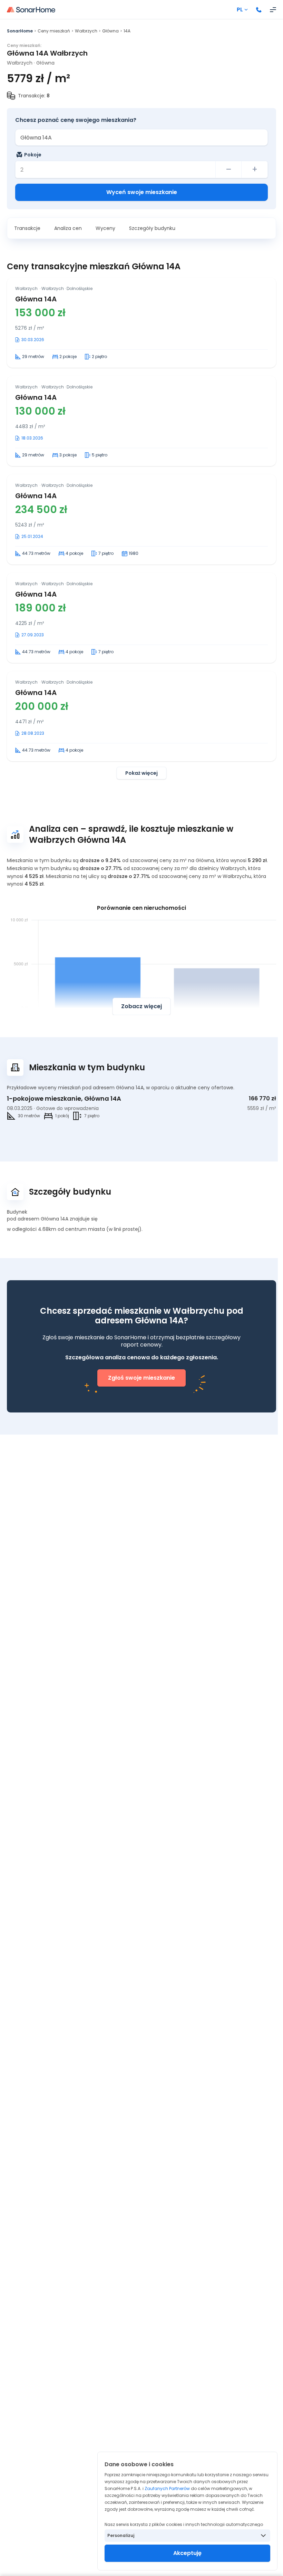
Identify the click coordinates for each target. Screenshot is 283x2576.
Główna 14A (36, 299)
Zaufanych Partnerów (167, 2488)
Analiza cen (68, 228)
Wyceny (105, 228)
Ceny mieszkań (54, 31)
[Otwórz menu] (273, 10)
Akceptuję (187, 2553)
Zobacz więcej (141, 1006)
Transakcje (27, 228)
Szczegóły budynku (152, 228)
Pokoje (33, 155)
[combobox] (141, 137)
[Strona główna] (31, 10)
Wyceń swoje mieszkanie (142, 192)
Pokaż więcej (141, 773)
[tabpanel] (141, 528)
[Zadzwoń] (259, 10)
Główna (110, 31)
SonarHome (20, 31)
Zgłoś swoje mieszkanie (141, 1378)
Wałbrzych (86, 31)
